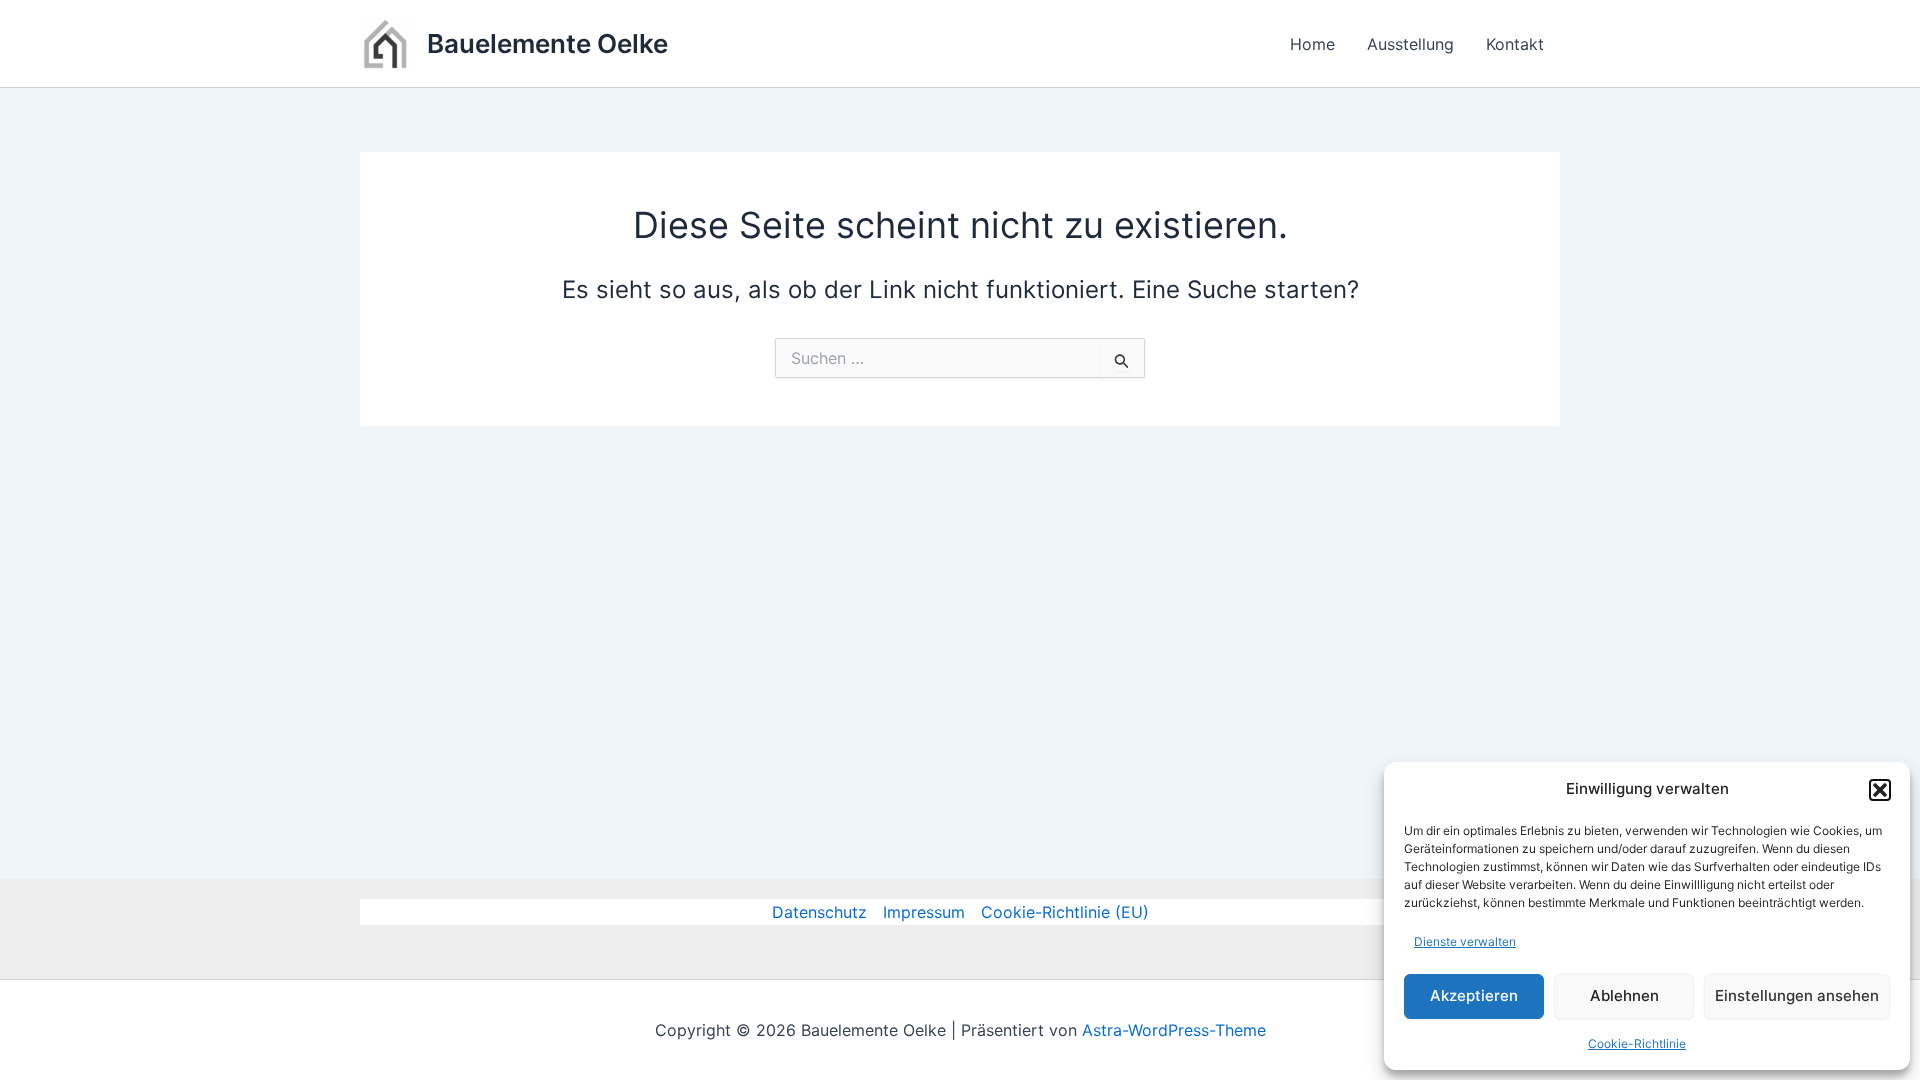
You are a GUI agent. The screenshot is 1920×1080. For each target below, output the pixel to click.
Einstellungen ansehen (1797, 995)
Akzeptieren (1474, 995)
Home (1312, 44)
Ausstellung (1410, 44)
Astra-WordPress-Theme (1174, 1030)
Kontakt (1515, 44)
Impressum (924, 912)
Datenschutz (819, 912)
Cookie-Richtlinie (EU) (1065, 912)
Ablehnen (1624, 995)
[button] (1880, 790)
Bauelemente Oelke (547, 43)
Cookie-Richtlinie (1637, 1043)
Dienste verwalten (1465, 941)
